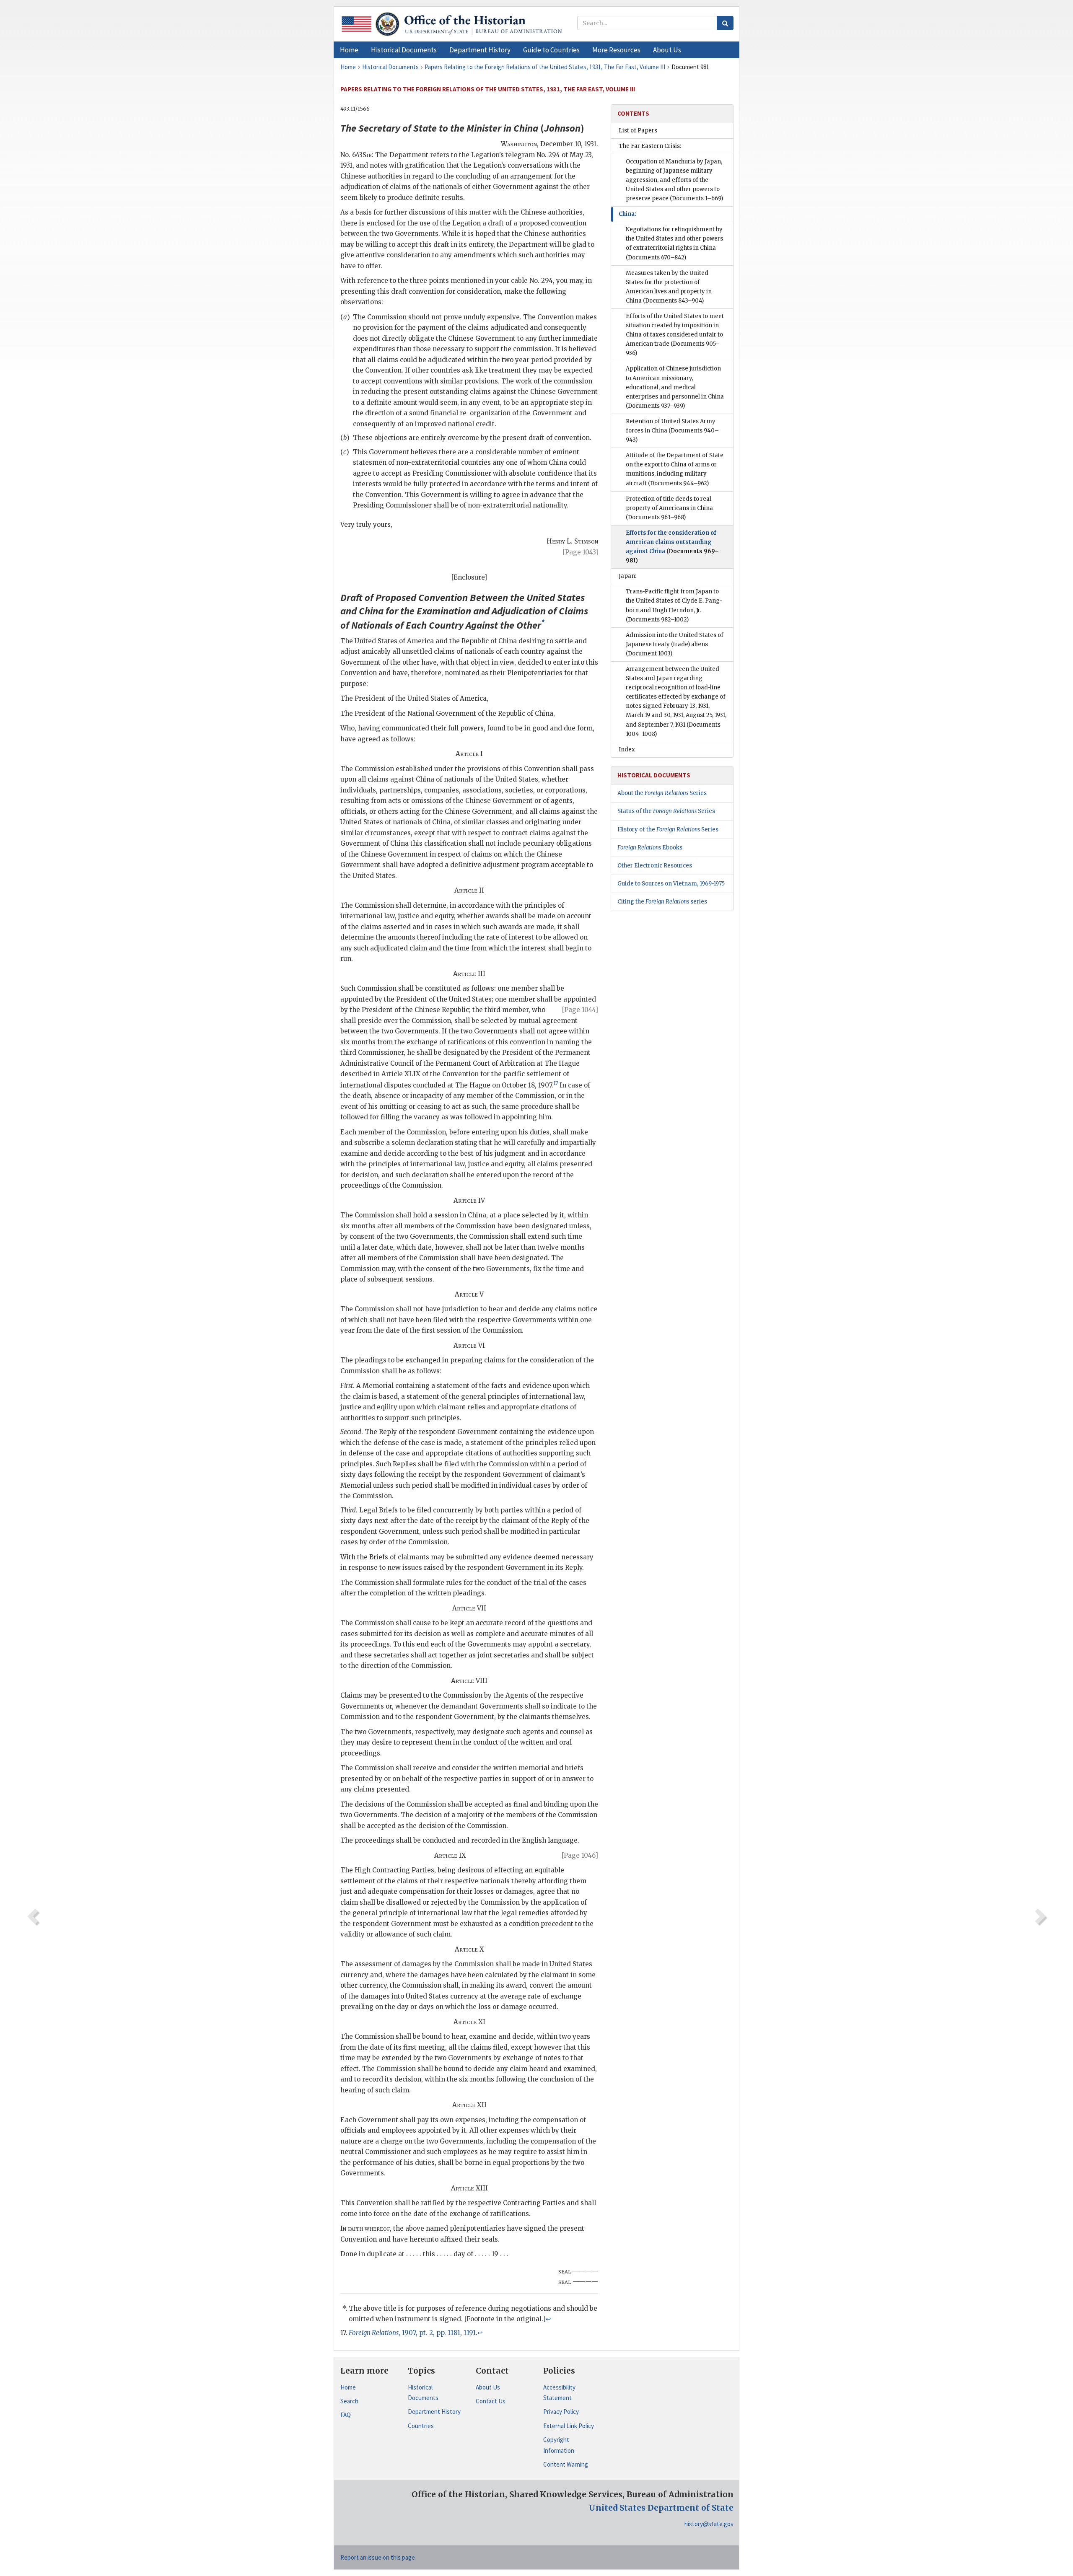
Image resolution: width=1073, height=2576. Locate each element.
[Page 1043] (581, 552)
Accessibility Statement (559, 2393)
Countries (421, 2426)
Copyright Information (559, 2445)
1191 (470, 2333)
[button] (404, 50)
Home (348, 2387)
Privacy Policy (561, 2412)
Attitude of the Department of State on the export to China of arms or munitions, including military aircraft (675, 469)
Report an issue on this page (378, 2557)
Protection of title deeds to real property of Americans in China (669, 508)
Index (627, 749)
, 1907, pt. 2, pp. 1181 (404, 2333)
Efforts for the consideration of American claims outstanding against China (672, 547)
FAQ (346, 2415)
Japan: (627, 576)
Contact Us (491, 2401)
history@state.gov (709, 2524)
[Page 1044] (580, 1010)
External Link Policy (569, 2426)
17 (556, 1083)
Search (349, 2401)
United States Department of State (661, 2508)
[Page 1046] (580, 1855)
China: (627, 214)
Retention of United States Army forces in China (672, 431)
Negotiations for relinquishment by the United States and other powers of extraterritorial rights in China (674, 243)
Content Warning (566, 2464)
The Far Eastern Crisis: (650, 146)
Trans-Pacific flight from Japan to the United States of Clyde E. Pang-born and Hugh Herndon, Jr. (674, 605)
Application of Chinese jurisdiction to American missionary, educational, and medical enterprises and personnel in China (675, 387)
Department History (434, 2412)
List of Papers (638, 131)
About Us (488, 2387)
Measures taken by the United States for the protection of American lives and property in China (669, 287)
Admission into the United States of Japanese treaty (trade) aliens (675, 644)
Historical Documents (423, 2393)
